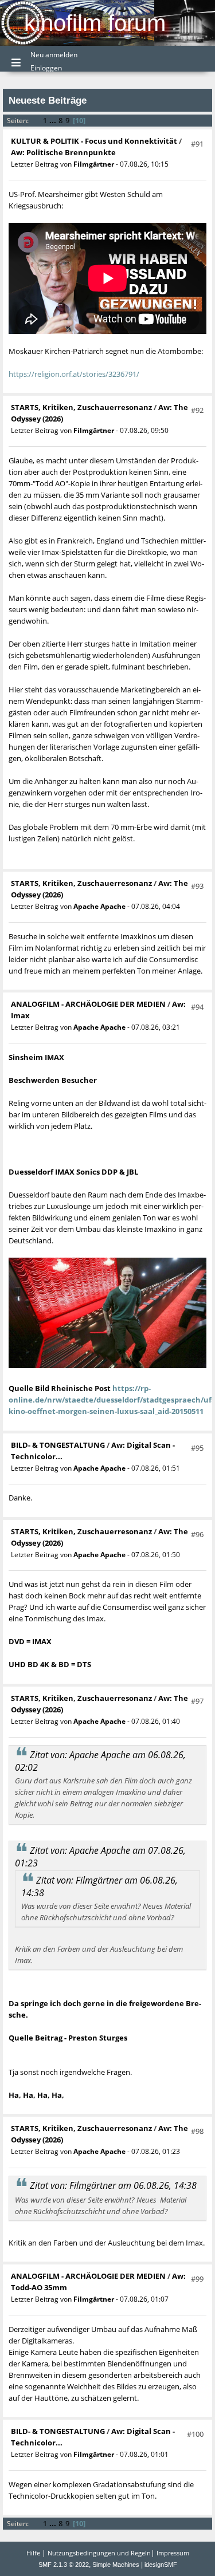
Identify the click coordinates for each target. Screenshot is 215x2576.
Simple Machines (116, 2565)
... (54, 120)
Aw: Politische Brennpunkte (63, 152)
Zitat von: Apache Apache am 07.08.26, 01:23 (100, 1857)
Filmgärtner (94, 164)
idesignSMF (161, 2565)
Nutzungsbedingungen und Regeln (99, 2553)
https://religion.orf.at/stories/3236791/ (74, 374)
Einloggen (46, 68)
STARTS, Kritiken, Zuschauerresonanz (81, 407)
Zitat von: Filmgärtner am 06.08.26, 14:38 (99, 1886)
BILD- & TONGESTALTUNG (58, 1445)
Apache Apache (99, 906)
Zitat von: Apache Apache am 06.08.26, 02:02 (100, 1761)
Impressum (173, 2553)
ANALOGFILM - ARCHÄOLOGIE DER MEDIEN (89, 1004)
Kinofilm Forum (95, 23)
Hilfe (33, 2553)
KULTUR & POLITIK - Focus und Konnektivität (94, 141)
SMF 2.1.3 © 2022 (64, 2565)
